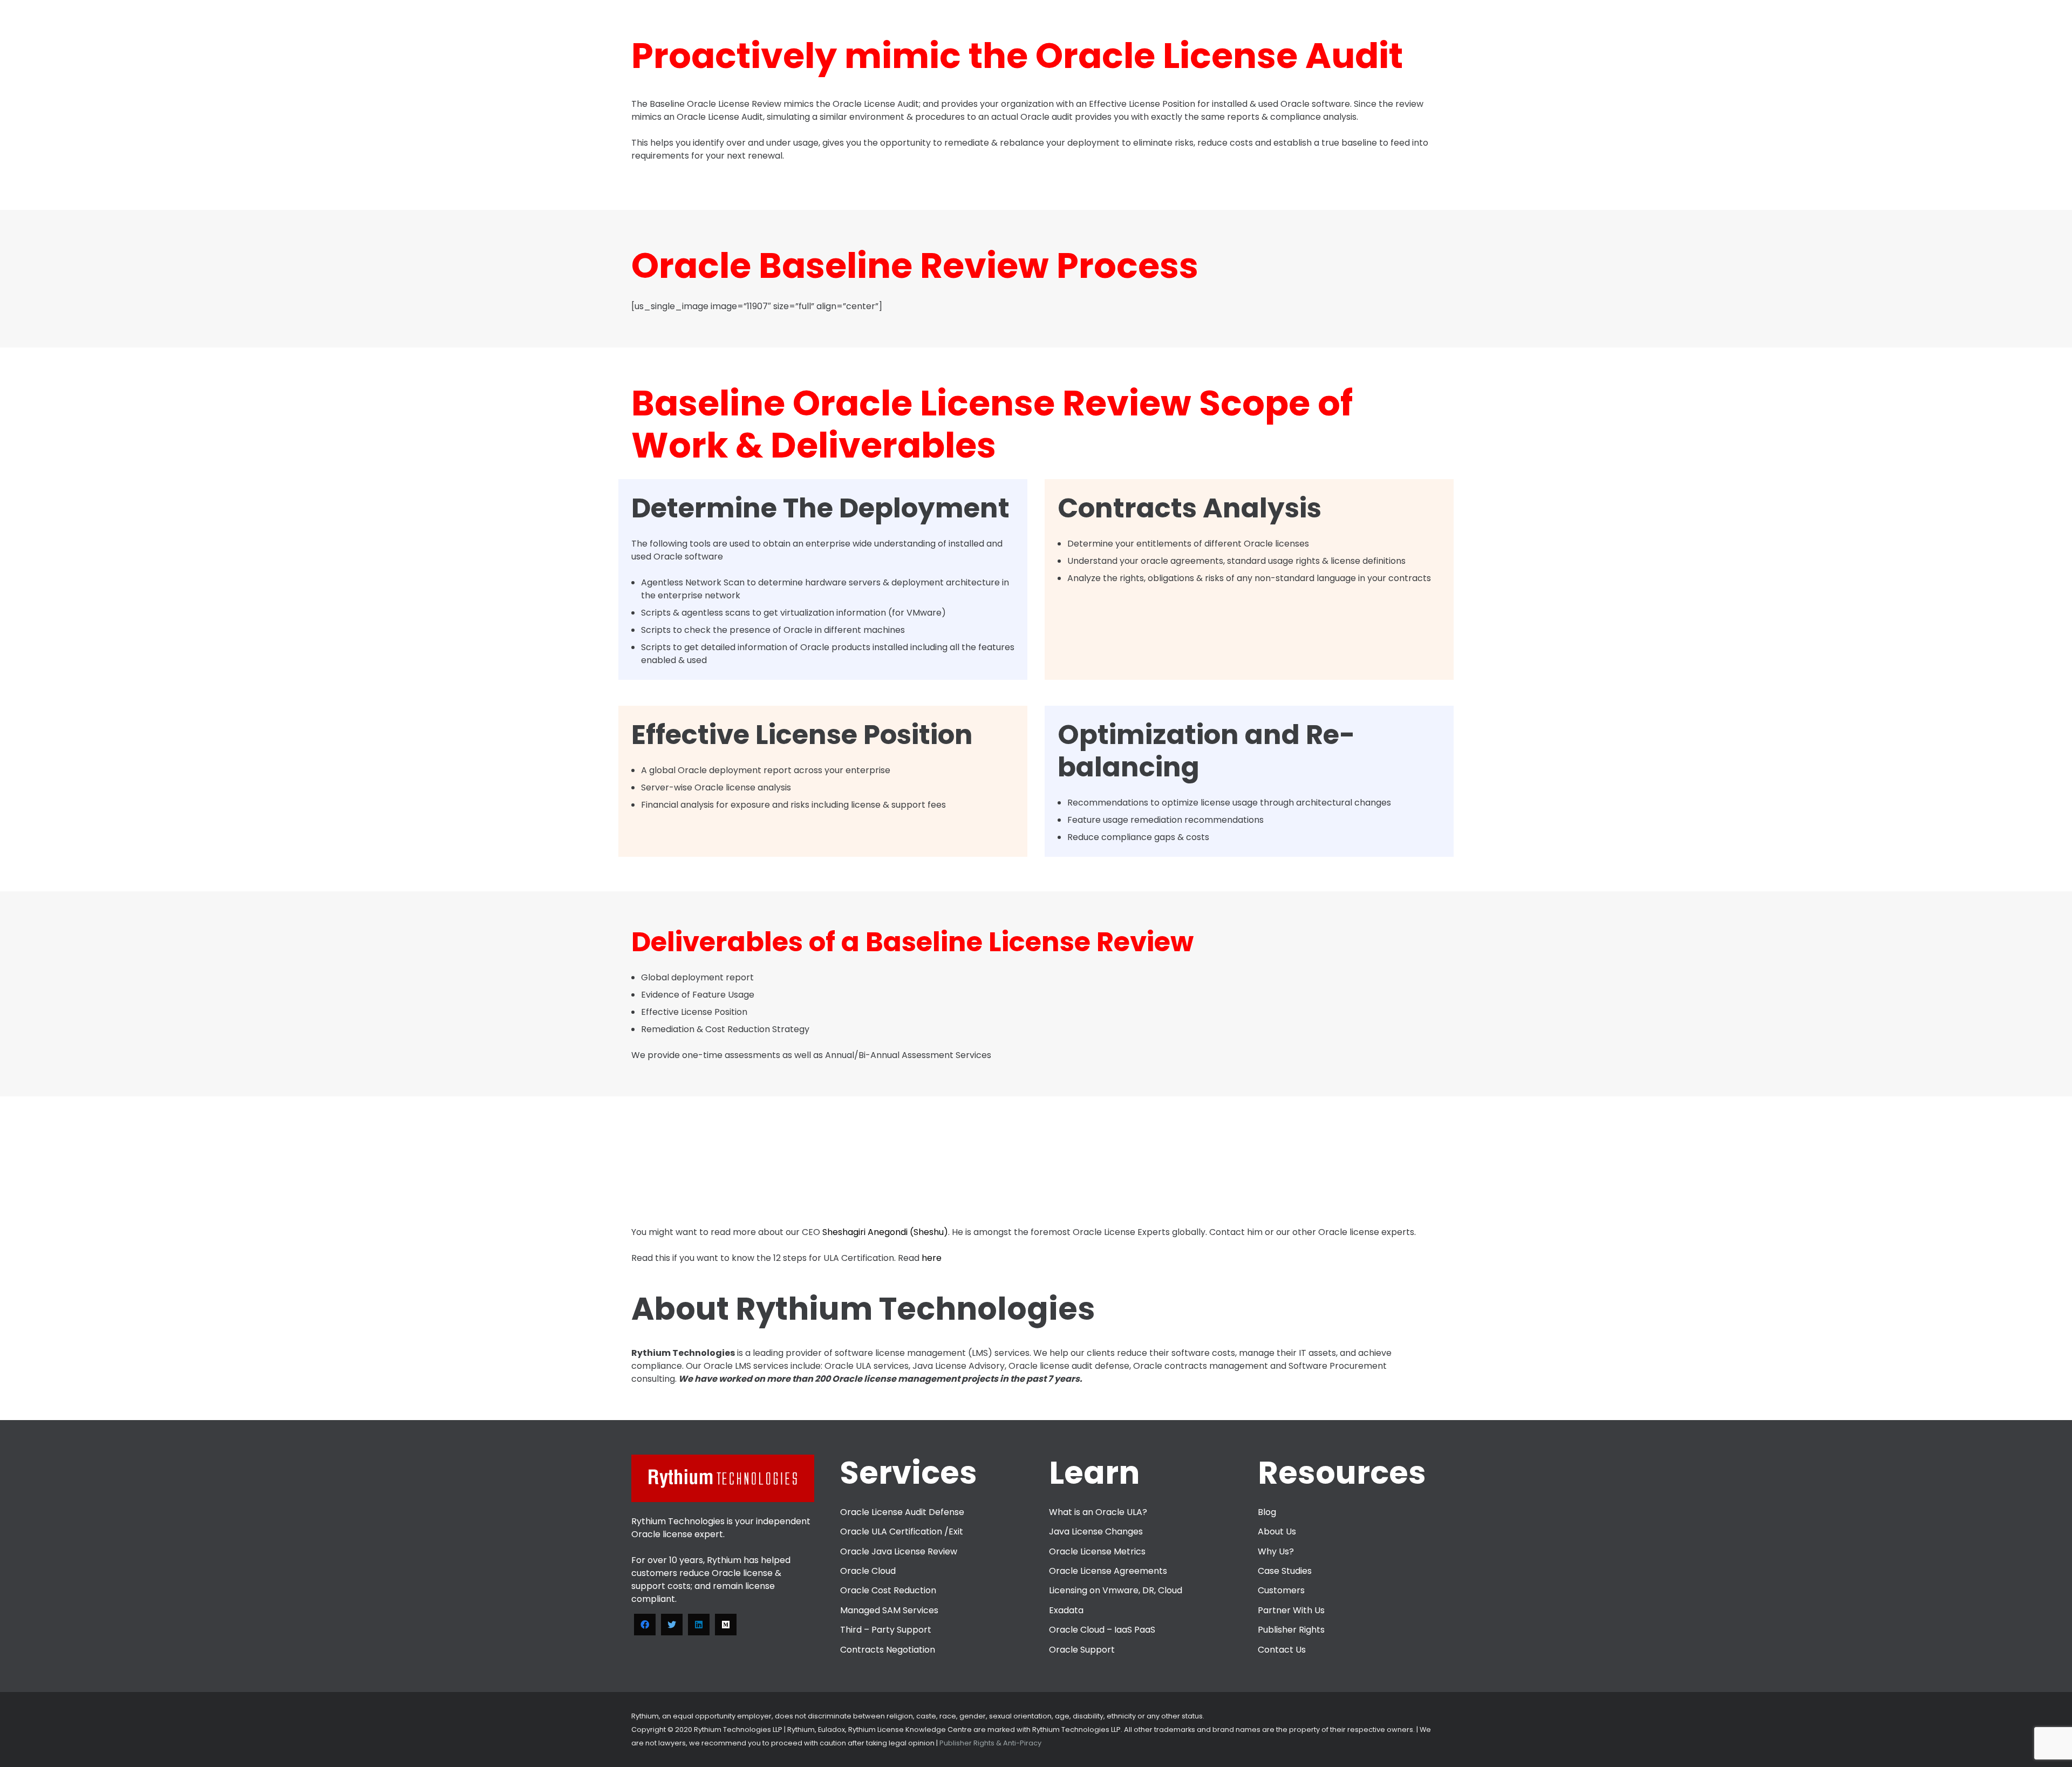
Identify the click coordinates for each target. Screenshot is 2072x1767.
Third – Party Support (886, 1630)
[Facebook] (645, 1625)
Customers (1281, 1590)
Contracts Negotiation (888, 1650)
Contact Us (1282, 1650)
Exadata (1066, 1610)
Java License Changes (1096, 1531)
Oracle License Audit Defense (902, 1512)
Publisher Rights (1291, 1630)
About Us (1277, 1531)
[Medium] (726, 1625)
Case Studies (1285, 1571)
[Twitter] (672, 1625)
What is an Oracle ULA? (1098, 1512)
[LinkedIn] (699, 1625)
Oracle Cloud (868, 1571)
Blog (1267, 1512)
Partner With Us (1291, 1610)
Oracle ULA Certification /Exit (902, 1531)
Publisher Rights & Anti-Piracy (990, 1743)
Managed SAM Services (889, 1610)
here (932, 1258)
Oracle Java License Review (899, 1551)
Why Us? (1276, 1551)
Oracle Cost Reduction (888, 1590)
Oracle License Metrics (1097, 1551)
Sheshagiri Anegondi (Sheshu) (885, 1232)
